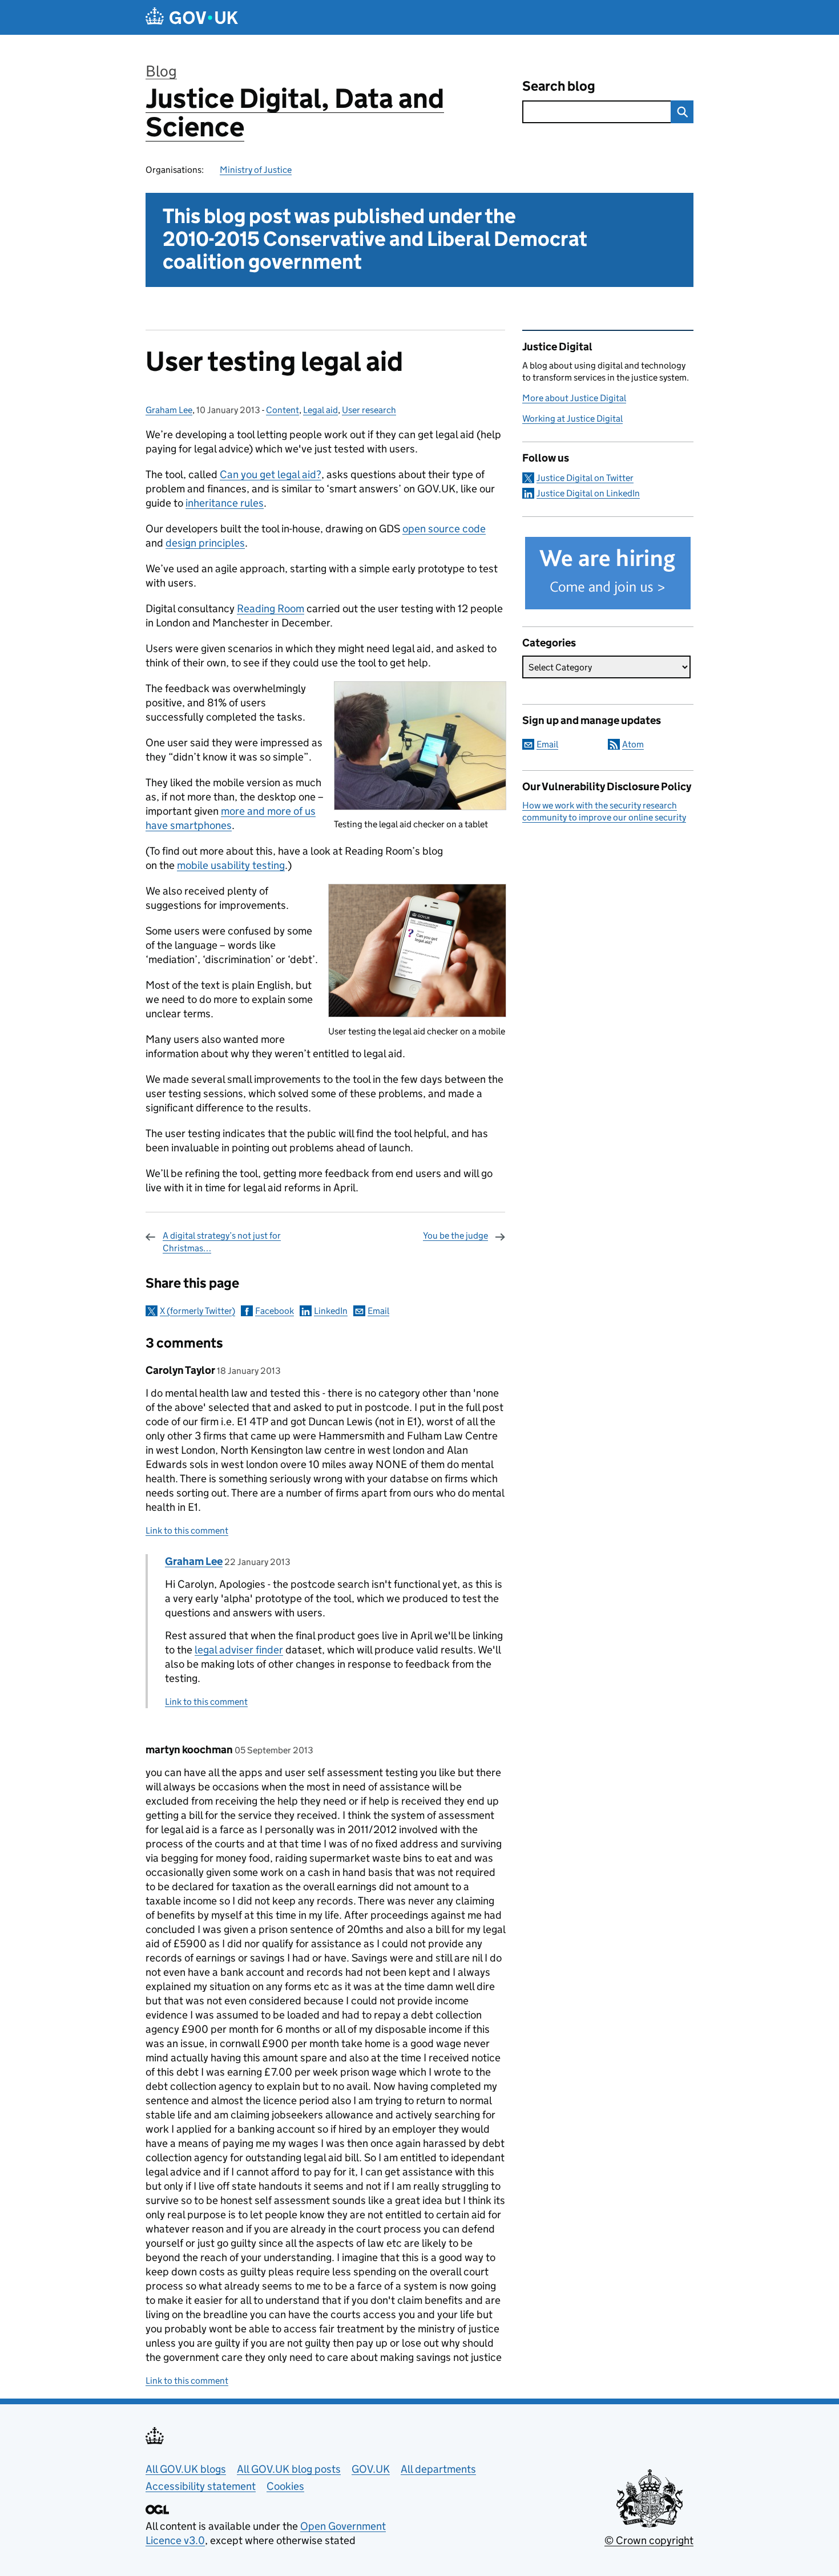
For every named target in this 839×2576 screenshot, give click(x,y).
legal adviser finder (239, 1650)
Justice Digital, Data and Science (295, 113)
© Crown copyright (649, 2540)
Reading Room (271, 608)
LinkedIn (331, 1311)
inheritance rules (225, 503)
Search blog (559, 86)
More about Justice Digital (574, 398)
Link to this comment (187, 1530)
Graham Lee (169, 410)
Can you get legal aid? (271, 474)
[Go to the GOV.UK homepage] (192, 17)
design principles (205, 543)
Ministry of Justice (256, 170)
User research (369, 410)
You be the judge (455, 1236)
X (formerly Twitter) (197, 1311)
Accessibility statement (201, 2486)
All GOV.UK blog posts (289, 2469)
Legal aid (320, 410)
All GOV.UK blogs (186, 2469)
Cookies (285, 2486)
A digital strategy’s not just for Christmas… (222, 1242)
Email (378, 1311)
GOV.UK (371, 2469)
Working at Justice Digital (572, 418)
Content (283, 410)
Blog (161, 71)
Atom (633, 744)
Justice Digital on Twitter (585, 478)
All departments (438, 2469)
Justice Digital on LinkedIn (588, 493)
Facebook (275, 1311)
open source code (444, 529)
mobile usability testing (231, 865)
